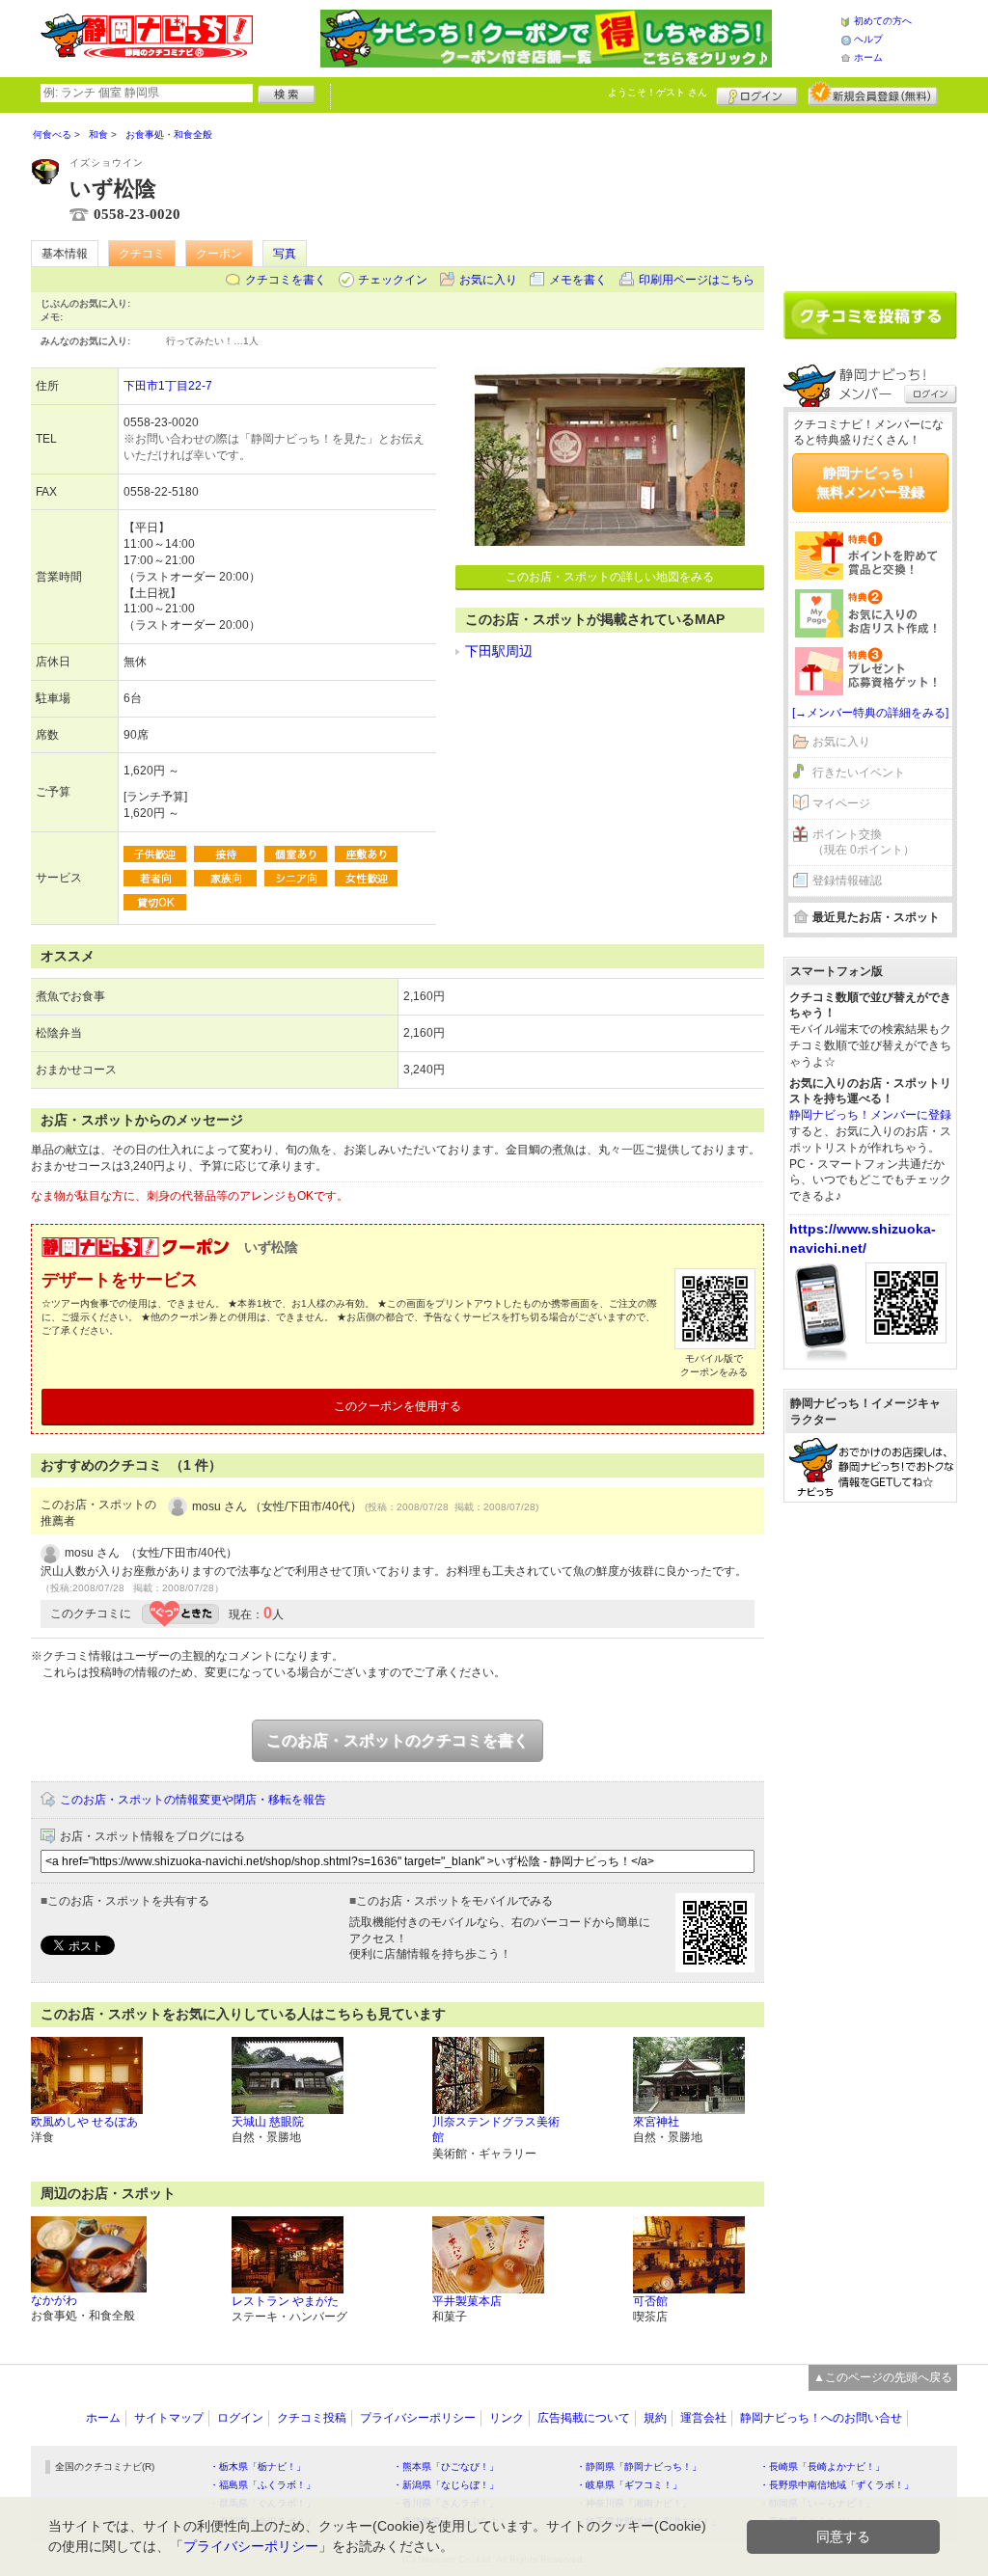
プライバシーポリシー (418, 2418)
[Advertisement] (870, 195)
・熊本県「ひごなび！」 (446, 2467)
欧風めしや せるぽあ (84, 2122)
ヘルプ (868, 39)
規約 (655, 2418)
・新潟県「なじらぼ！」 (446, 2485)
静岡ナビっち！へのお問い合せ (821, 2418)
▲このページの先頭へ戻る (883, 2377)
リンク (507, 2418)
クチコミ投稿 (312, 2418)
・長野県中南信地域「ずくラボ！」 (837, 2485)
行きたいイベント (859, 773)
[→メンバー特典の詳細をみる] (870, 713)
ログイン (757, 94)
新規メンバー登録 (873, 94)
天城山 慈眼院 (268, 2122)
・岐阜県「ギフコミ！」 (629, 2485)
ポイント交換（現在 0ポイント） (864, 842)
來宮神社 (656, 2122)
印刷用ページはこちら (697, 280)
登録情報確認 (847, 881)
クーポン (219, 254)
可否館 (650, 2301)
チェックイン (393, 280)
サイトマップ (169, 2418)
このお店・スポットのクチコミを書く (398, 1740)
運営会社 (703, 2418)
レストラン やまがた (285, 2301)
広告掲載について (584, 2418)
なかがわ (54, 2300)
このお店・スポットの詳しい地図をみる (610, 577)
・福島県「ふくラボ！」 (262, 2485)
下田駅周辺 (499, 651)
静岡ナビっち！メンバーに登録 (870, 1115)
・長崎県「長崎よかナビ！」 (822, 2467)
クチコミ (142, 254)
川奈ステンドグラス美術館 (496, 2130)
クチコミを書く (286, 280)
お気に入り (488, 280)
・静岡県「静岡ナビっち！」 (639, 2467)
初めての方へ (883, 21)
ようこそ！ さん (658, 92)
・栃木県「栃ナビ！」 (258, 2467)
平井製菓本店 (467, 2301)
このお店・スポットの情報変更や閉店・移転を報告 (193, 1800)
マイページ (841, 803)
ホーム (868, 57)
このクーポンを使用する (398, 1406)
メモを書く (578, 280)
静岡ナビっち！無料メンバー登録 (870, 482)
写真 (285, 254)
